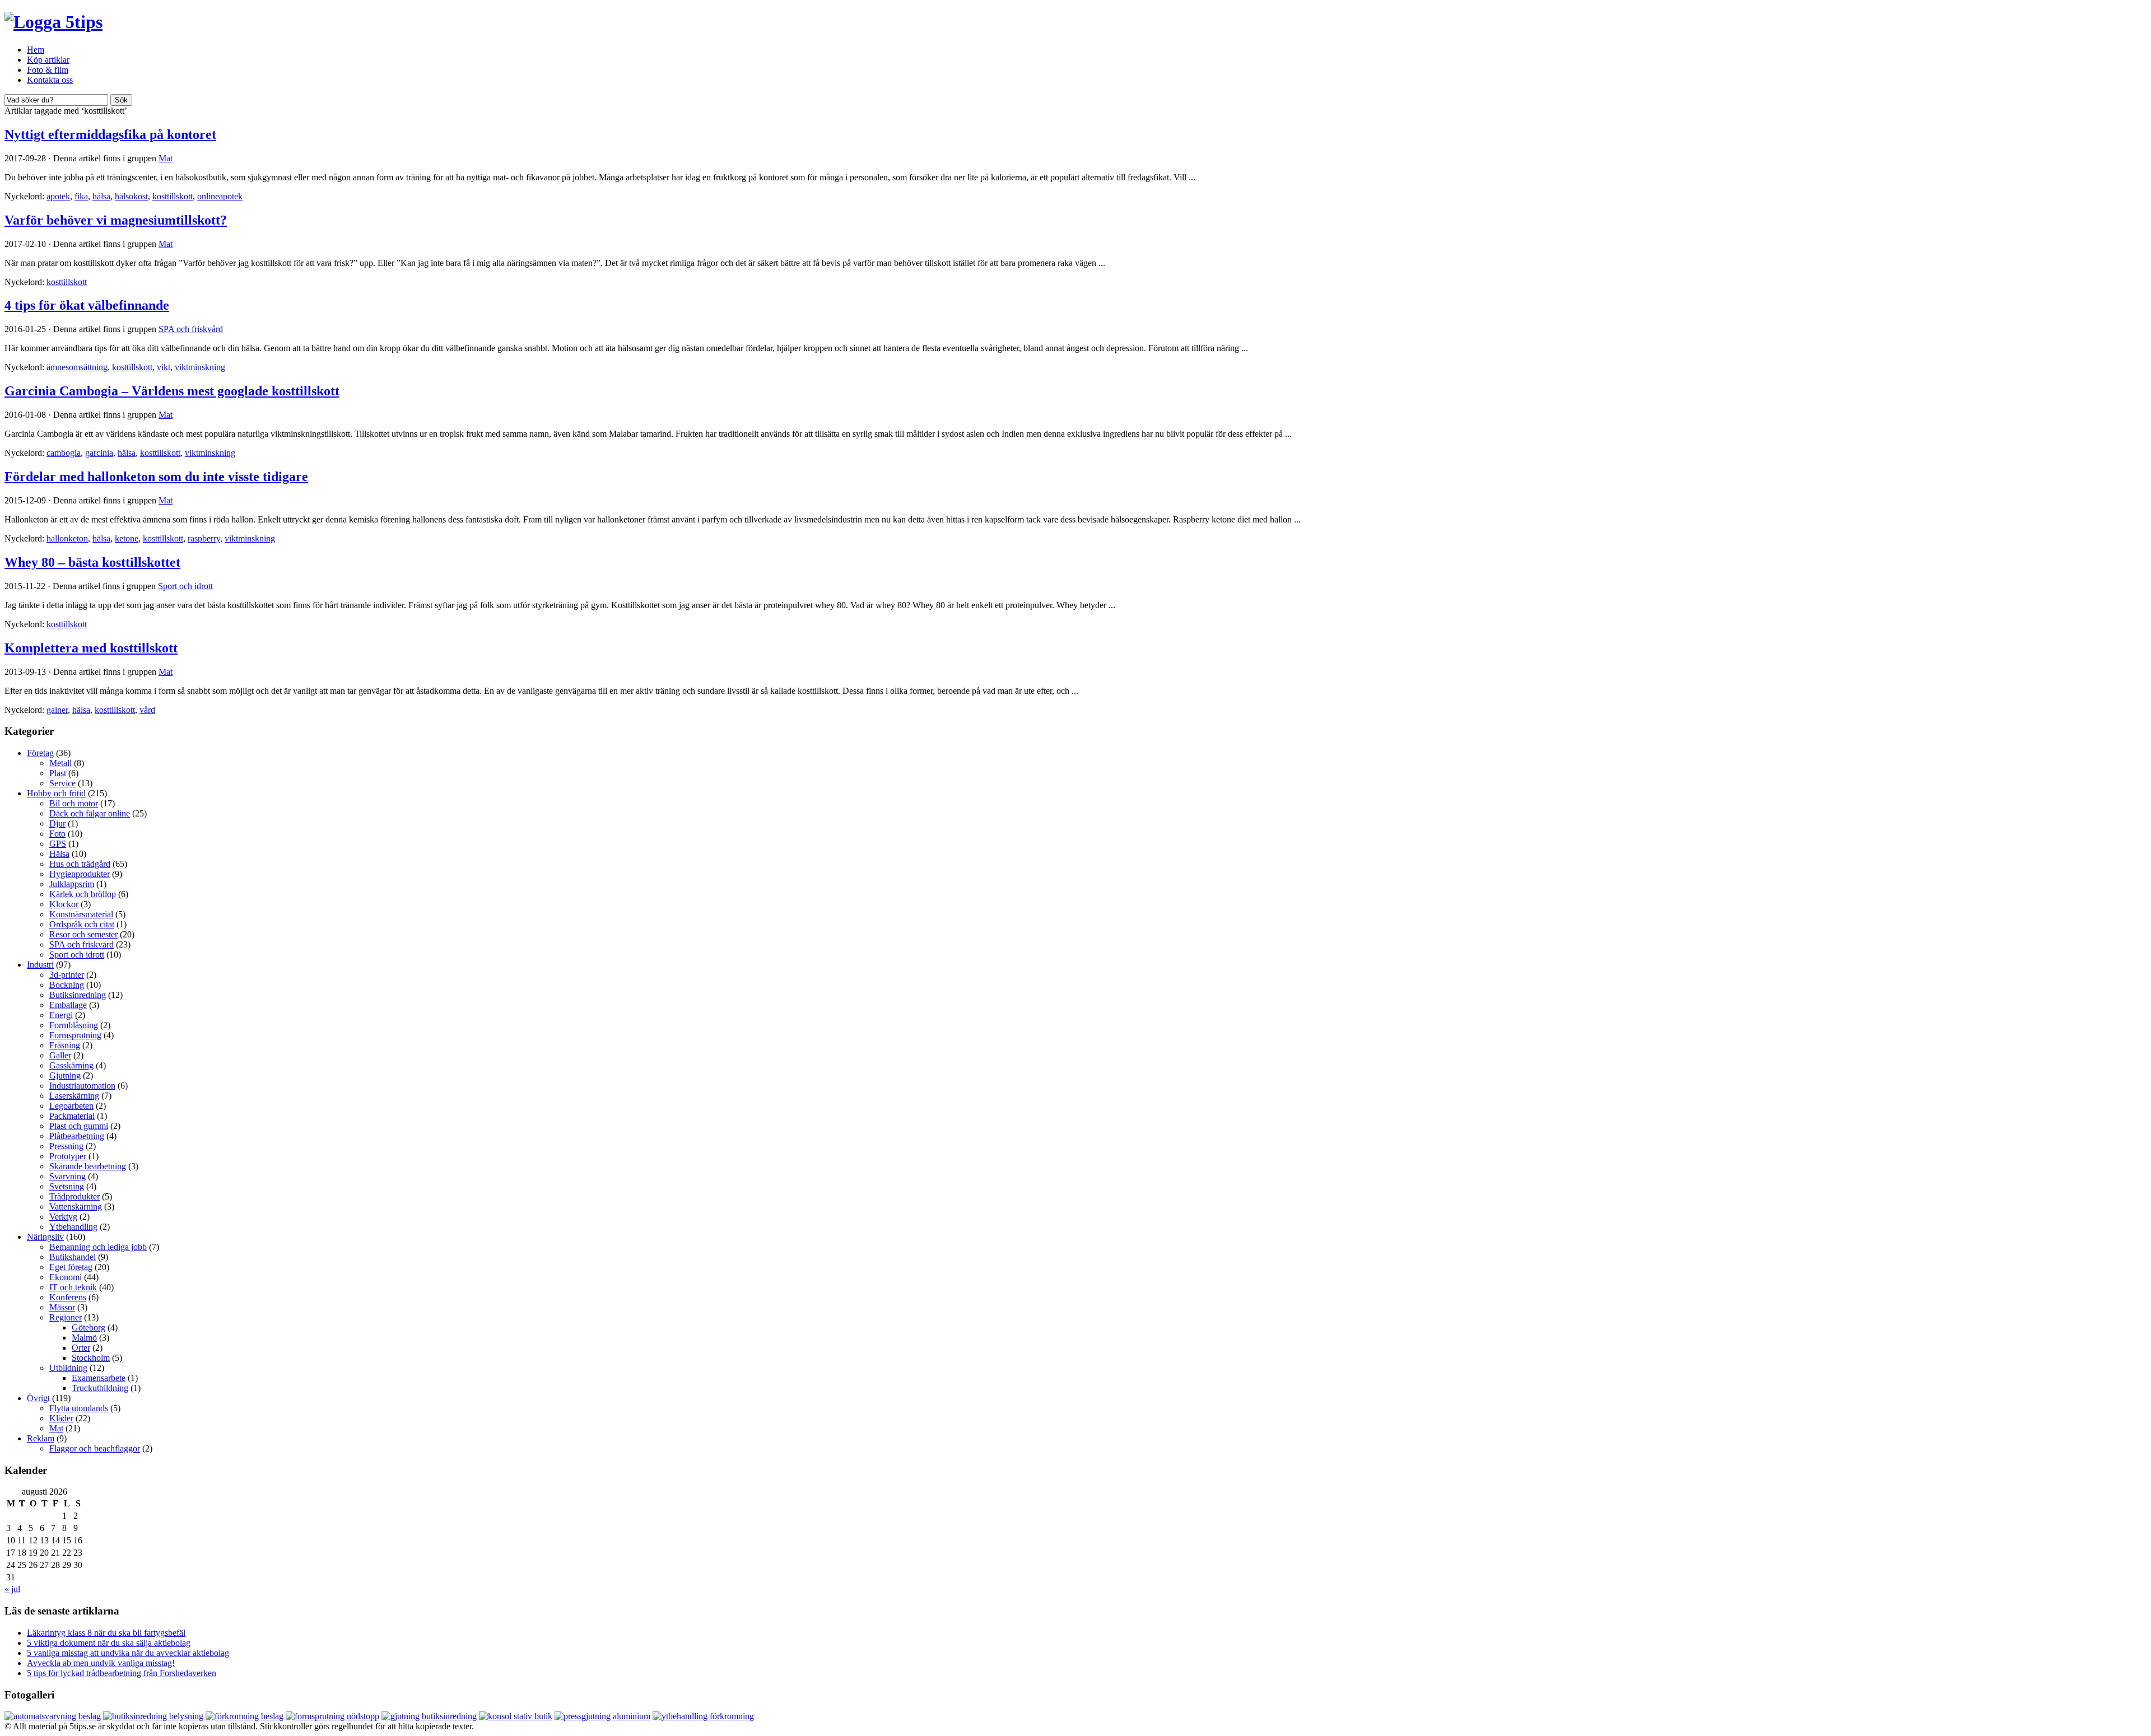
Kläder (61, 1418)
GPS (58, 844)
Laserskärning (74, 1096)
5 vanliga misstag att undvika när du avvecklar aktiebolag (128, 1653)
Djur (57, 823)
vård (147, 710)
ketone (127, 538)
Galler (60, 1055)
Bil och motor (74, 803)
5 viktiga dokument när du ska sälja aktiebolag (109, 1643)
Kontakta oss (50, 80)
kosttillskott (173, 196)
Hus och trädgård (80, 864)
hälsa (101, 196)
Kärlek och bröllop (83, 894)
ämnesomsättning (77, 367)
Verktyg (63, 1217)
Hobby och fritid (56, 793)
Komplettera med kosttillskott (91, 648)
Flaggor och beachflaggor (95, 1448)
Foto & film (48, 70)
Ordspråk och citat (82, 924)
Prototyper (68, 1156)
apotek (58, 196)
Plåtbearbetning (77, 1136)
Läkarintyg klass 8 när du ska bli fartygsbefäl (106, 1633)
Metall (60, 763)
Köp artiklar (48, 60)
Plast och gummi (79, 1126)
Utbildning (68, 1368)
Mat (166, 158)
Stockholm (91, 1358)
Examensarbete (99, 1378)
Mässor (62, 1307)
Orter (81, 1348)
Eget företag (71, 1267)
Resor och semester (83, 934)
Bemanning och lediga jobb (98, 1247)
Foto (57, 834)
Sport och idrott (185, 586)
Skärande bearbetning (88, 1166)
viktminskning (200, 367)
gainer (57, 710)
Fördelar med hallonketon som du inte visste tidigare (156, 477)
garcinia (99, 453)
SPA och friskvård (191, 329)
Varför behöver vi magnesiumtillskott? (116, 220)
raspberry (204, 538)
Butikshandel (73, 1257)
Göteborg (89, 1327)
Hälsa (59, 854)
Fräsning (65, 1045)
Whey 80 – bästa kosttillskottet (92, 562)
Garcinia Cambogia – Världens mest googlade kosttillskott (172, 391)
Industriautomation (82, 1086)
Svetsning (67, 1186)
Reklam (41, 1438)
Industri (40, 965)
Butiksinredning (78, 995)
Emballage (68, 1005)
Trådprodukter (75, 1196)
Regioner (66, 1317)
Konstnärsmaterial (81, 914)
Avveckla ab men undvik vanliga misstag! (101, 1663)
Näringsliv (45, 1237)
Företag (40, 753)
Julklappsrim (72, 884)
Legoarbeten (71, 1106)
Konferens (68, 1297)
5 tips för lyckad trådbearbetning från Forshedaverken (122, 1673)
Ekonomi (66, 1277)
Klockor (64, 904)
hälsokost (131, 196)
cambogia (64, 453)
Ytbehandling (73, 1227)
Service (62, 783)
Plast (58, 773)
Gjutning (65, 1075)
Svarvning (67, 1176)
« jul (12, 1589)
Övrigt (38, 1398)
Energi (61, 1015)
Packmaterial (72, 1116)
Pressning (66, 1146)
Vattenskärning (76, 1207)
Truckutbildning (100, 1388)
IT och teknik (73, 1287)
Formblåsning (74, 1025)
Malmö (84, 1338)
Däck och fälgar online (90, 813)
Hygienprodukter (80, 874)
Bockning (67, 985)
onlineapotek (220, 196)
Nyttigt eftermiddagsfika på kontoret (110, 134)
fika (81, 196)
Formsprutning (75, 1035)
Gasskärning (71, 1065)
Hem (36, 50)
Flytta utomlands (79, 1408)
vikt (164, 367)
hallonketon (67, 538)
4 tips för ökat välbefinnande (87, 305)
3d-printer (67, 975)
